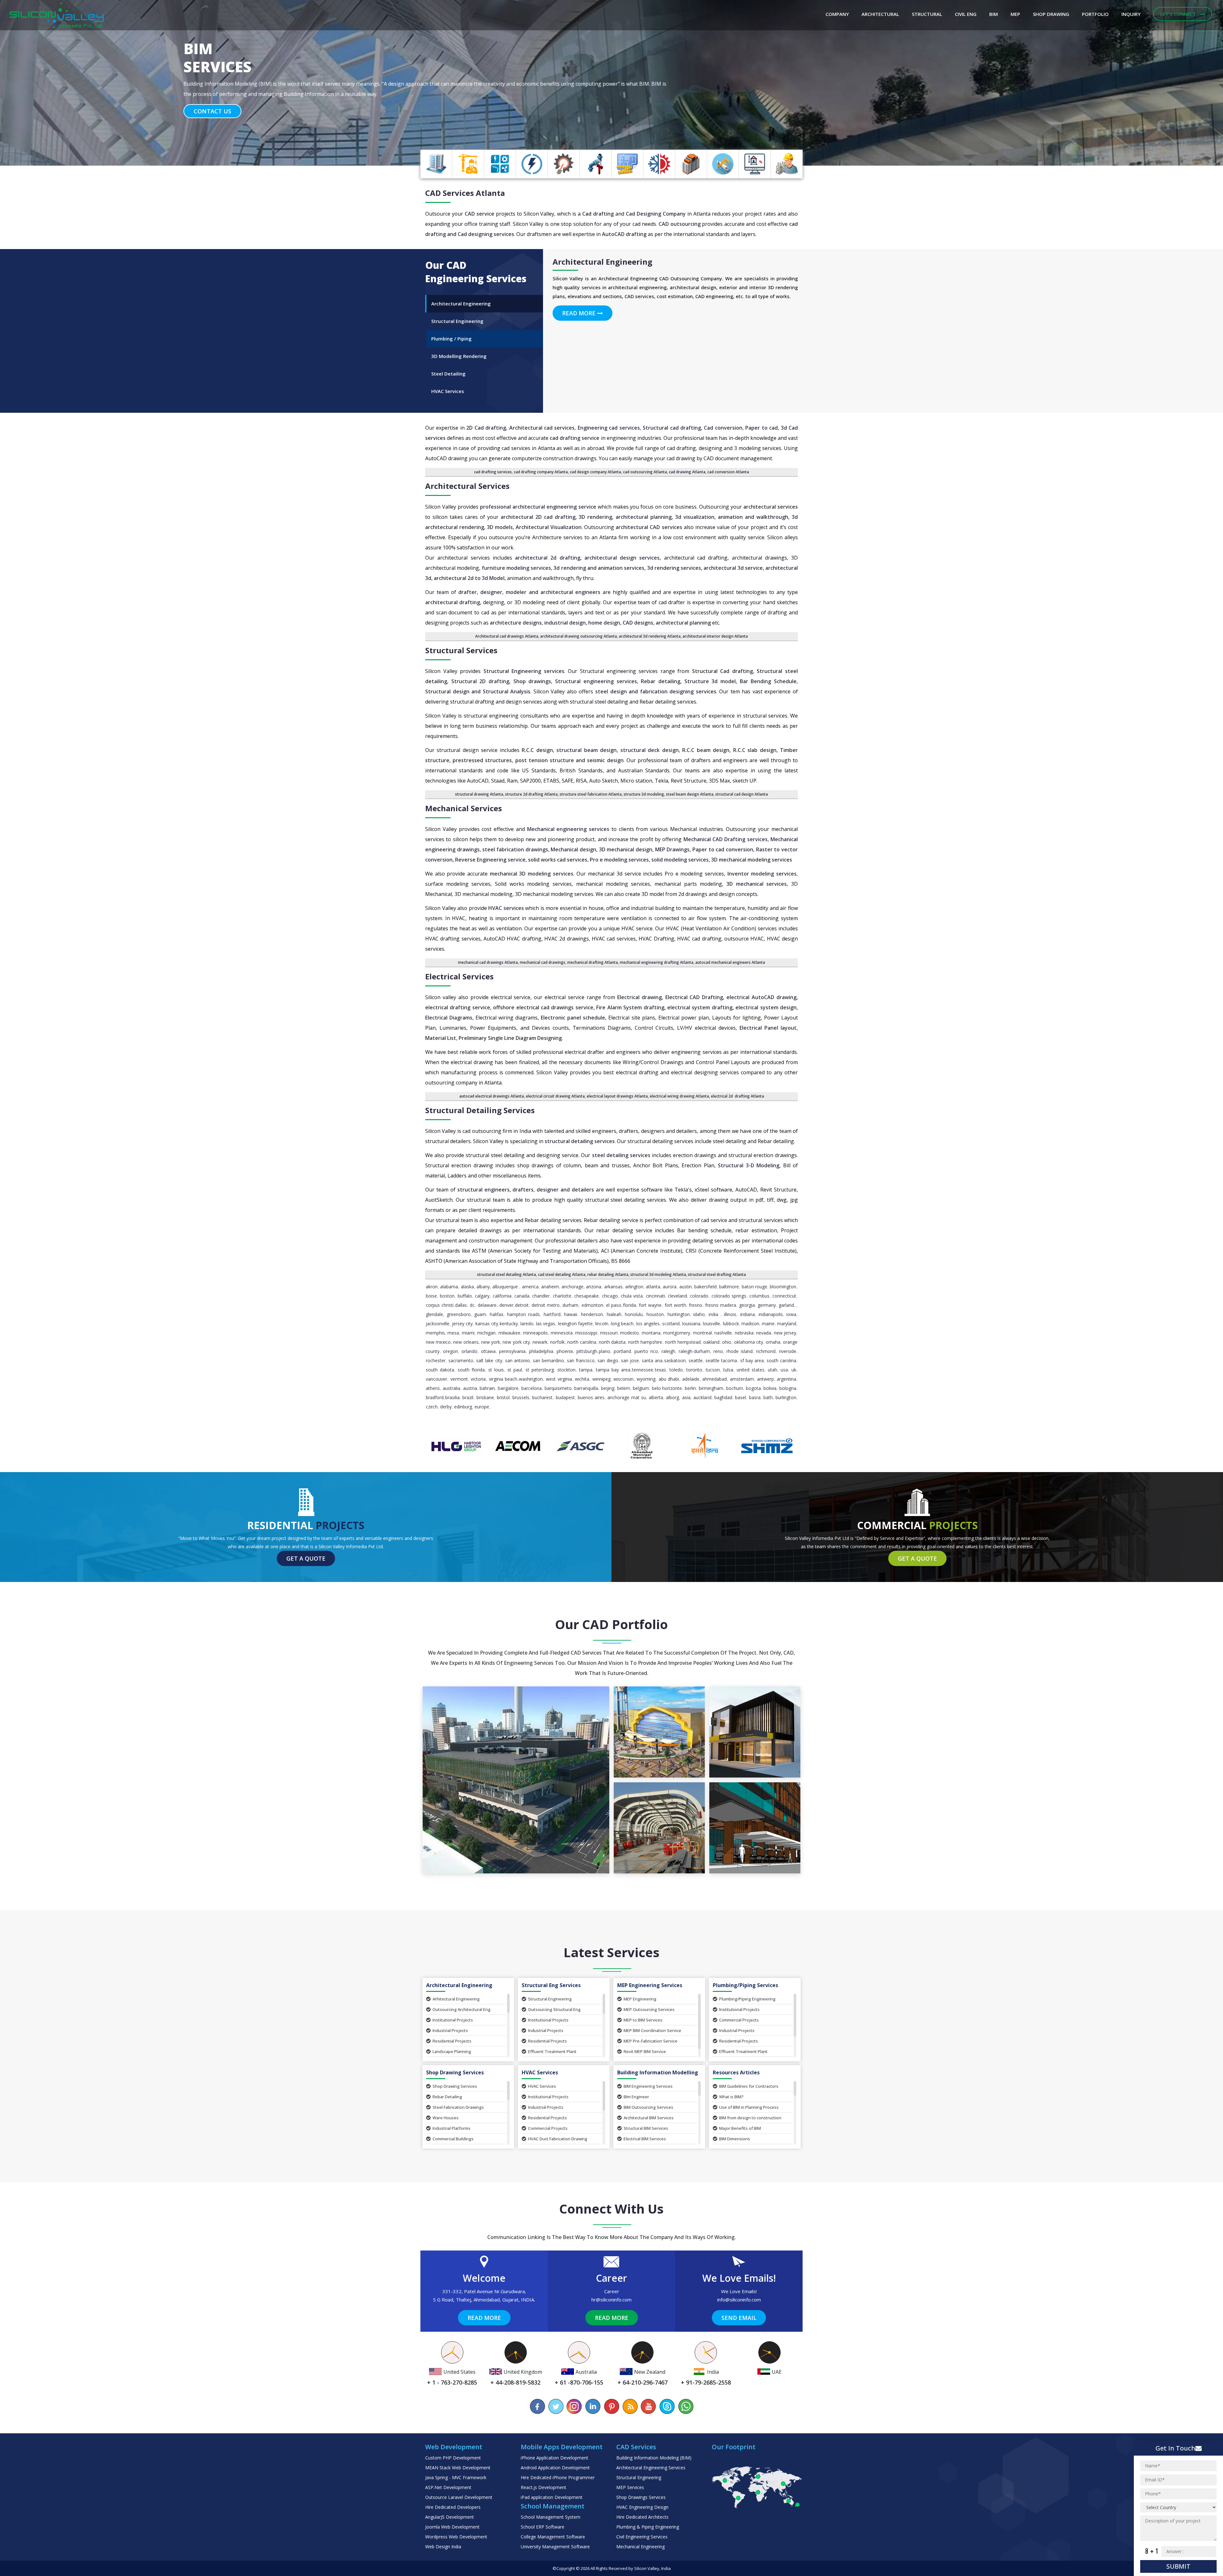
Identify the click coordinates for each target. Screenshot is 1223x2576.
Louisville (712, 1324)
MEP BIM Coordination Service (652, 2030)
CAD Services (450, 193)
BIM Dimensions (735, 2139)
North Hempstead (683, 1342)
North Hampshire (645, 1342)
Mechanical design (573, 849)
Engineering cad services (609, 428)
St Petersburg (540, 1370)
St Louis (496, 1370)
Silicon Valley (647, 2568)
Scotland (671, 1324)
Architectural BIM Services (649, 2118)
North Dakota (612, 1342)
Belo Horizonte (667, 1388)
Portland (622, 1351)
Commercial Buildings (453, 2139)
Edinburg (463, 1407)
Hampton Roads (524, 1314)
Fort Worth (675, 1305)
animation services (621, 568)
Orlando (469, 1351)
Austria (470, 1388)
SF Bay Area (752, 1360)
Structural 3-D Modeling (749, 1165)
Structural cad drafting (672, 428)
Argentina (787, 1379)
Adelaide (691, 1379)
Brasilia (452, 1397)
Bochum (735, 1388)
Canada (522, 1296)
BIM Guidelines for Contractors (749, 2086)
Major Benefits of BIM (740, 2128)
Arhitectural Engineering (456, 1999)
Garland (786, 1305)
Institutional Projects (453, 2020)
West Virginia (559, 1379)
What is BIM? (731, 2097)
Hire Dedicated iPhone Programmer (558, 2477)
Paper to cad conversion (723, 849)
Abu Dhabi (669, 1379)
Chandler (541, 1296)
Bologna (788, 1388)
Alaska (467, 1287)
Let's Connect (1179, 14)
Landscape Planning (452, 2051)
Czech (432, 1407)
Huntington (679, 1314)
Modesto (629, 1333)
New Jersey (785, 1333)
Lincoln (602, 1324)
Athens (433, 1388)
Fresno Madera (721, 1305)
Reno (718, 1351)
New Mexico (438, 1342)
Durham (570, 1305)
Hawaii (571, 1314)
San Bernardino (548, 1360)
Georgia (747, 1305)
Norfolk (557, 1342)
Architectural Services (467, 486)
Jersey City (462, 1324)
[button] (92, 83)
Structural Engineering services (524, 671)
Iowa (791, 1314)
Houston (655, 1314)
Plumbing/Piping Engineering (747, 1999)
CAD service (479, 214)
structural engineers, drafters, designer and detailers (526, 1190)
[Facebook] (538, 2406)
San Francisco (581, 1360)
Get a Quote (306, 1558)
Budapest (565, 1397)
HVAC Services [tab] (448, 391)
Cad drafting (598, 214)
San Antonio (518, 1360)
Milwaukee (509, 1333)
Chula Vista (632, 1296)
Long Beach (622, 1324)
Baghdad (723, 1397)
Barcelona (532, 1388)
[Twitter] (556, 2406)
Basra (755, 1397)
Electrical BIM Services (645, 2139)
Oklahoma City (749, 1342)
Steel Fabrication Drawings (458, 2107)
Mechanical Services (464, 808)
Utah (772, 1370)
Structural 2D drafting (480, 681)
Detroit (522, 1305)
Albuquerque (506, 1287)
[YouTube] (648, 2406)
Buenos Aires (591, 1397)
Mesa (453, 1333)
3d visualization (695, 517)
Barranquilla (586, 1388)
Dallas (461, 1305)
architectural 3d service (733, 568)
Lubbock (731, 1324)
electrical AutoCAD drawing (762, 997)
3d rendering (570, 568)
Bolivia (770, 1388)
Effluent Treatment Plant (552, 2051)
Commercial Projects (739, 2020)
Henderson (592, 1314)
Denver (506, 1305)
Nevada (764, 1333)
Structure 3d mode (709, 681)
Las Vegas (546, 1324)
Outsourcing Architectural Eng (461, 2009)
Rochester (436, 1360)
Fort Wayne (650, 1305)
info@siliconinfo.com (739, 2300)
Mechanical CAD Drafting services (726, 839)
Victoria (478, 1379)
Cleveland (677, 1296)
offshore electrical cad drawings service (543, 1007)
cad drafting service (575, 438)
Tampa (586, 1370)
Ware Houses (446, 2118)
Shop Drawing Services (455, 2086)
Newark (540, 1342)
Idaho (699, 1314)
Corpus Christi (440, 1305)
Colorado (699, 1296)
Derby (446, 1407)
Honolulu (634, 1314)
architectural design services (622, 558)
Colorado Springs (729, 1296)
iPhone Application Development (554, 2458)
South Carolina (781, 1360)
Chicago (610, 1296)
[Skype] (667, 2406)
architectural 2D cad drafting (538, 517)
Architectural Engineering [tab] (461, 304)
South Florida (471, 1370)
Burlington (786, 1397)
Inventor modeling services (761, 874)
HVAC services (506, 908)
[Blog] (630, 2406)
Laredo (527, 1324)
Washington (531, 1379)
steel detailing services (621, 1155)
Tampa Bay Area (613, 1370)
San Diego (608, 1360)
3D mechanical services (757, 884)
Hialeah (614, 1314)
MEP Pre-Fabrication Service (651, 2041)
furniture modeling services (516, 568)
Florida (629, 1305)
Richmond (766, 1351)
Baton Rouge (755, 1287)
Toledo (676, 1370)
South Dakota (440, 1370)
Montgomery (677, 1333)
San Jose (630, 1360)
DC (472, 1305)
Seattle (696, 1360)
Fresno (696, 1305)
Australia (451, 1388)
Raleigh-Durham (694, 1351)
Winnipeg (601, 1379)
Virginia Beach (503, 1379)
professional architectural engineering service (538, 507)
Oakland (711, 1342)
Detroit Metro (546, 1305)
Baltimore (729, 1287)
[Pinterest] (611, 2406)
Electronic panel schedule (573, 1018)
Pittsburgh (587, 1351)
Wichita (582, 1379)
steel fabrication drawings (515, 849)
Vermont (459, 1379)
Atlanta (653, 1287)
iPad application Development (552, 2497)
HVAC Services (542, 2086)
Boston (447, 1296)
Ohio (727, 1342)
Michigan (486, 1333)
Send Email (739, 2318)
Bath (768, 1397)
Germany (767, 1305)
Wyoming (646, 1379)
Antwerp (765, 1379)
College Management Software (553, 2537)
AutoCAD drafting (624, 234)
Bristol (503, 1397)
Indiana (747, 1314)
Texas (660, 1370)
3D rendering (595, 517)
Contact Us (212, 111)
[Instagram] (575, 2406)
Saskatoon (675, 1360)
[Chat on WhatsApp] (685, 2406)
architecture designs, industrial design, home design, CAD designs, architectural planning (600, 623)
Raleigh (668, 1351)
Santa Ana (652, 1360)
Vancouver (436, 1379)
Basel (740, 1397)
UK (794, 1370)
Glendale (434, 1314)
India (713, 1314)
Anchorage (572, 1287)
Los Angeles (648, 1324)
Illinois (730, 1314)
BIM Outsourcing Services (648, 2107)
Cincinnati (655, 1296)
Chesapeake (586, 1296)
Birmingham (711, 1388)
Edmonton (592, 1305)
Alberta (656, 1397)
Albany (483, 1287)
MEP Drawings (672, 849)
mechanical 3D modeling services (532, 874)
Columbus (759, 1296)
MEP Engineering (640, 1999)
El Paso (614, 1305)
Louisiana (691, 1324)
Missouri (609, 1333)
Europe (482, 1407)
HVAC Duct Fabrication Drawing (558, 2139)
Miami (468, 1333)
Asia (686, 1397)
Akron (432, 1287)
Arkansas (613, 1287)
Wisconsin (623, 1379)
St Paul (515, 1370)
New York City (516, 1342)
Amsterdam (742, 1379)
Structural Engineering (550, 1999)
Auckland (702, 1397)
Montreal (702, 1333)
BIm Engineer (636, 2097)
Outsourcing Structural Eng (554, 2009)
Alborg (672, 1397)
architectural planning (644, 517)
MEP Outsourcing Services (649, 2009)
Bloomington (783, 1287)
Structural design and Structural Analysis (478, 691)
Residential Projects (452, 2041)
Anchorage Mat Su (627, 1397)
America (530, 1287)
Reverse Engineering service (490, 860)
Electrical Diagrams (449, 1018)
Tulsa (728, 1370)
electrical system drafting (700, 1007)
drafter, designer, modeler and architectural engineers (529, 592)
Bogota (753, 1388)
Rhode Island (740, 1351)
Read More (580, 313)
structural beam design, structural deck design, (618, 750)
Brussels (521, 1397)
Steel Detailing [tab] (448, 374)
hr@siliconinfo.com (611, 2300)
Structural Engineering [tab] (457, 321)
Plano (604, 1351)
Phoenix (565, 1351)
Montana (651, 1333)
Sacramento (461, 1360)
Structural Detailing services (480, 1110)
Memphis (435, 1333)
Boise (431, 1296)
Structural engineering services (596, 681)
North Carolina (582, 1342)
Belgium (641, 1388)
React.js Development (544, 2487)
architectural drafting (453, 602)
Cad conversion (723, 428)
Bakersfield (705, 1287)
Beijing (608, 1388)
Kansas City (487, 1324)
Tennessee (643, 1370)
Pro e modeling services (619, 860)
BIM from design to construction (750, 2118)
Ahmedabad (715, 1379)
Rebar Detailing (447, 2097)
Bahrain (487, 1388)
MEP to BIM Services (643, 2020)
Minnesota (562, 1333)
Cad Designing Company (656, 214)
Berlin (690, 1388)
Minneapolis (535, 1333)
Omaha (773, 1342)
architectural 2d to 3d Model (469, 578)
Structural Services (461, 650)
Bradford (435, 1397)
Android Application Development (555, 2468)
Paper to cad (762, 428)
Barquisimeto (558, 1388)
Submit (1178, 2566)
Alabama (449, 1287)
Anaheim (550, 1287)
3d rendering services (674, 568)
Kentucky (509, 1324)
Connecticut (784, 1296)
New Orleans (466, 1342)
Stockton (566, 1370)
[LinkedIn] (593, 2406)
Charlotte (562, 1296)
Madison (750, 1324)
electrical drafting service (458, 1007)
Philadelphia (541, 1351)
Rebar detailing (661, 681)
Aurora (670, 1287)
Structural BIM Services (646, 2128)
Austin (686, 1287)
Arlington (634, 1287)
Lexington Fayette (575, 1324)
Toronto (694, 1370)
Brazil (468, 1397)
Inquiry (1131, 14)
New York (491, 1342)
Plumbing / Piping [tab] (451, 339)
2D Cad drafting (486, 428)
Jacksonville (438, 1324)
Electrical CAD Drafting (694, 997)
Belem (624, 1388)
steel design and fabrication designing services (656, 691)
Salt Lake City (489, 1360)
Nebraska (744, 1333)
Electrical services (459, 976)
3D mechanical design (626, 849)
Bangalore (508, 1388)
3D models (500, 527)
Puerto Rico (646, 1351)
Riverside (788, 1351)
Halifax (497, 1314)
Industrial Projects (450, 2030)
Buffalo (465, 1296)
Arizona (594, 1287)
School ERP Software (543, 2527)
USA (784, 1370)
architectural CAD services (649, 527)
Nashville (723, 1333)
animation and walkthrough (753, 517)
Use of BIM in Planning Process (749, 2107)
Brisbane (485, 1397)
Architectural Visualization (549, 527)
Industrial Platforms (451, 2128)
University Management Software (555, 2547)
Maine (768, 1324)
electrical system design (766, 1007)
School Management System (551, 2517)
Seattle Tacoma (721, 1360)
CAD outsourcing (680, 224)
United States (751, 1370)
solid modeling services (680, 860)
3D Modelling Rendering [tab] (459, 356)
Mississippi (586, 1333)
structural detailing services (580, 1141)
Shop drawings (532, 681)
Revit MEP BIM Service (645, 2051)
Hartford (552, 1314)
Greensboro (459, 1314)
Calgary (482, 1296)
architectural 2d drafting (548, 558)
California (502, 1296)
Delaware (487, 1305)
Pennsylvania (512, 1351)
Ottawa (488, 1351)
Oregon (451, 1351)
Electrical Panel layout (768, 1028)
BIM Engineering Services (648, 2086)
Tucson (713, 1370)
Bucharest (542, 1397)
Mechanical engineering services (568, 829)
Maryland (787, 1324)
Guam (480, 1314)
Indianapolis (771, 1314)
